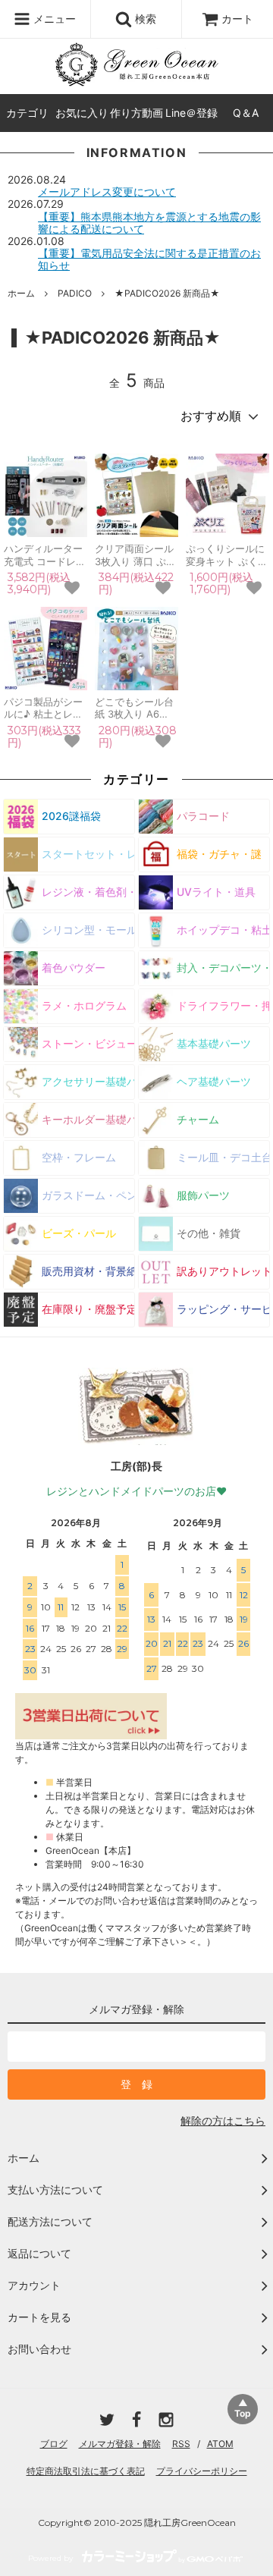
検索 (144, 19)
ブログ (54, 2444)
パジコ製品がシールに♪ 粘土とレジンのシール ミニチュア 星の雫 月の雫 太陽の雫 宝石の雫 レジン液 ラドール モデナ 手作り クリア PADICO (45, 708)
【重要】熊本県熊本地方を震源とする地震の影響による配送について (149, 223)
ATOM (220, 2444)
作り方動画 (136, 113)
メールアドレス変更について (107, 192)
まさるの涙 (37, 40)
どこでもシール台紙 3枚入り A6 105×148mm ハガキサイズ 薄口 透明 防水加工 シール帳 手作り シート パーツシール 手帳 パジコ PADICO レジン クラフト (135, 708)
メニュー (53, 19)
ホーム (21, 293)
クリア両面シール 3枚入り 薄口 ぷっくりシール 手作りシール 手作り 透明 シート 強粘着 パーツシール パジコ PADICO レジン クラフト (136, 555)
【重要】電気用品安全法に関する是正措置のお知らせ (149, 259)
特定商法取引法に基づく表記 (86, 2471)
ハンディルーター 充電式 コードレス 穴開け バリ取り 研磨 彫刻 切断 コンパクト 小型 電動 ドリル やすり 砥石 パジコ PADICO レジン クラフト (45, 555)
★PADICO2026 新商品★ (167, 293)
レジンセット (117, 40)
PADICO (75, 293)
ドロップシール (207, 40)
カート (237, 19)
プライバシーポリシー (202, 2471)
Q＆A (246, 113)
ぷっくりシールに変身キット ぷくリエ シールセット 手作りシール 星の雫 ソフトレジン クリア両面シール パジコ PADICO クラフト (227, 555)
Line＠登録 (191, 113)
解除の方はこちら (223, 2120)
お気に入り (82, 113)
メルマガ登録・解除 (120, 2444)
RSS (181, 2444)
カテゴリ (27, 113)
